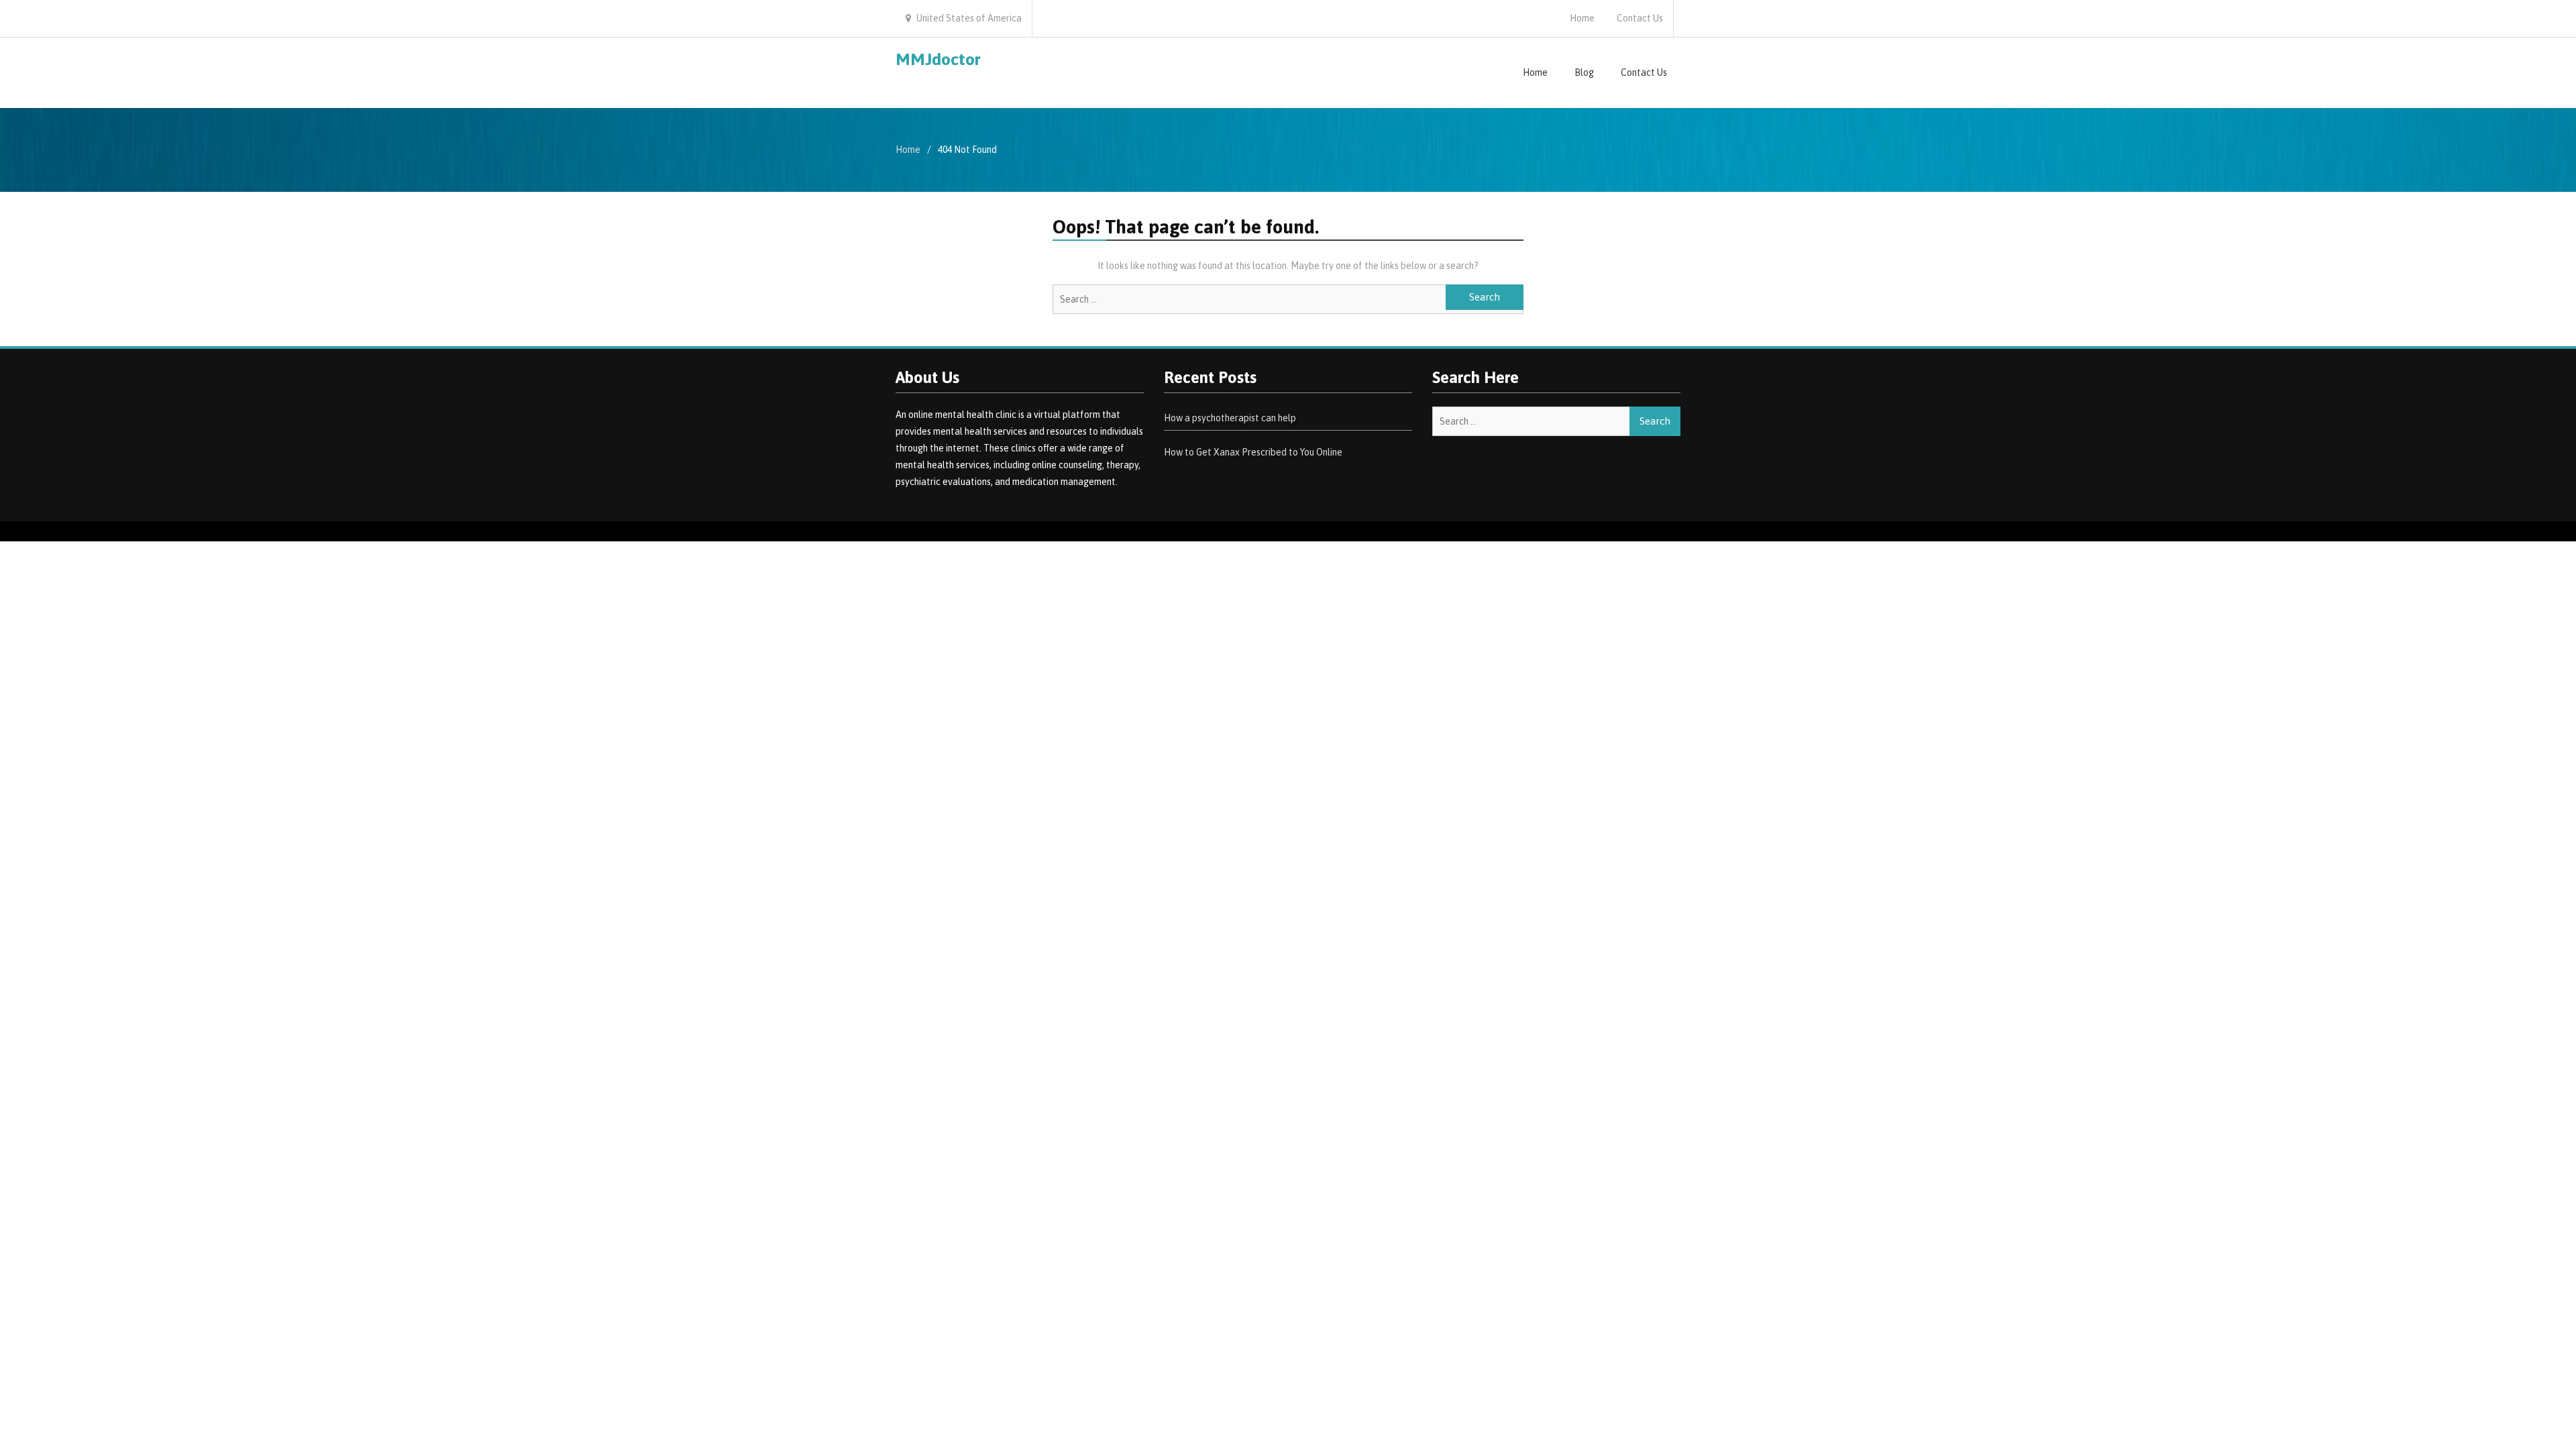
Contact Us (1640, 18)
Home (1582, 18)
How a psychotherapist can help (1230, 418)
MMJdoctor (938, 59)
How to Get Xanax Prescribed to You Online (1253, 452)
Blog (1584, 72)
